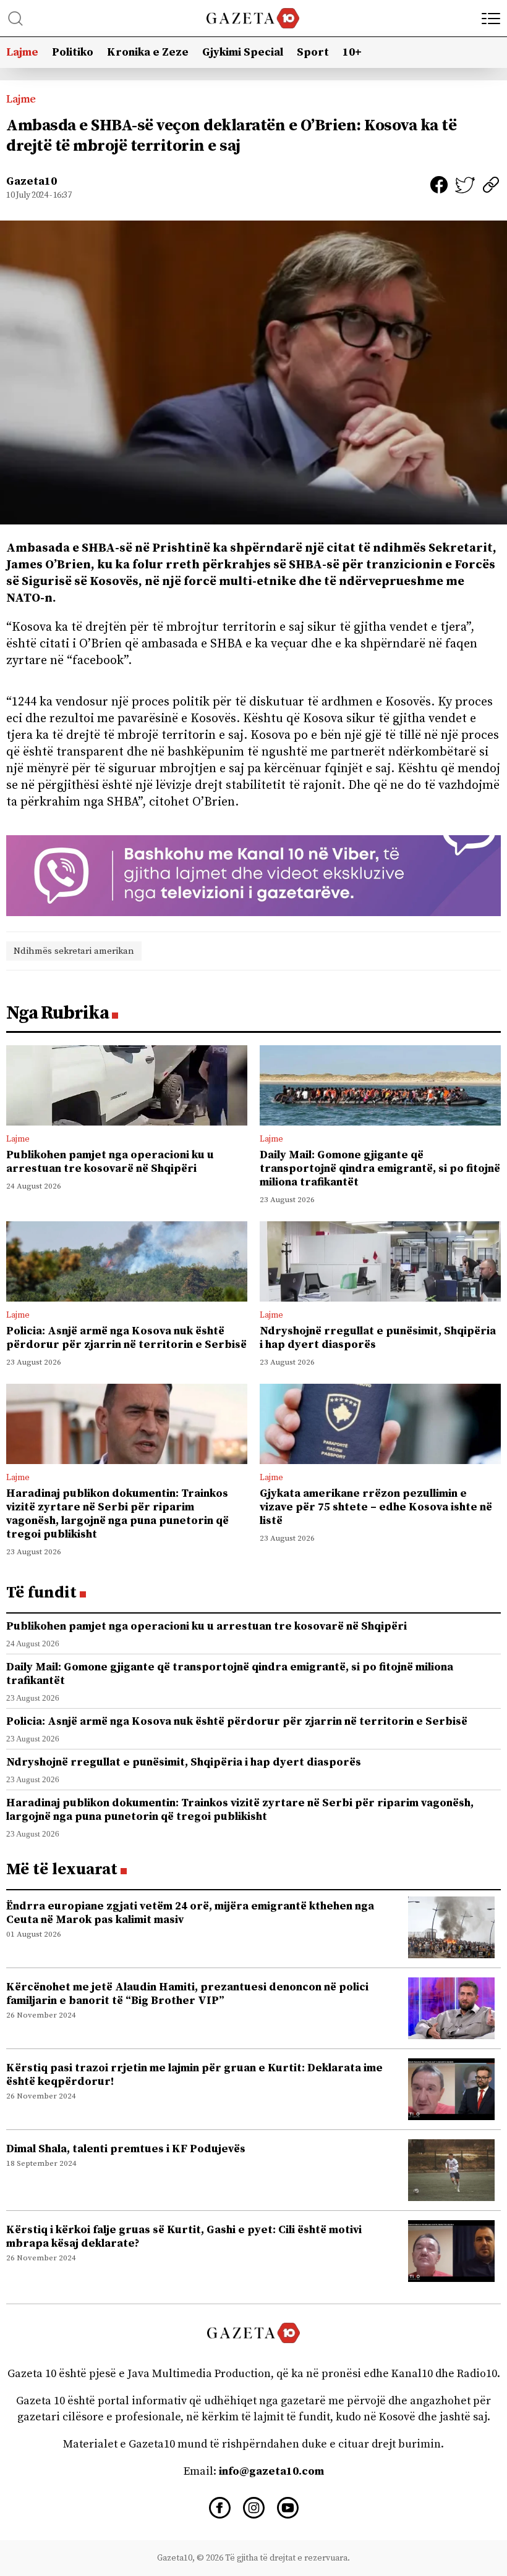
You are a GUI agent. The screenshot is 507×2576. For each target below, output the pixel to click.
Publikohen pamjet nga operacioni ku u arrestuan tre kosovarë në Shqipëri (110, 1162)
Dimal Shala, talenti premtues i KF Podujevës (126, 2149)
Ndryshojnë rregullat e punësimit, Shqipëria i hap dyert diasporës (378, 1338)
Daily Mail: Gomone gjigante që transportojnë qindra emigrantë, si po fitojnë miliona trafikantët (380, 1168)
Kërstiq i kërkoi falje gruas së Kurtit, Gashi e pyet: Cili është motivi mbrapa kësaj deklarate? (184, 2237)
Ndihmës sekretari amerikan (74, 951)
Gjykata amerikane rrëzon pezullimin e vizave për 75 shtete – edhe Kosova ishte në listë (376, 1507)
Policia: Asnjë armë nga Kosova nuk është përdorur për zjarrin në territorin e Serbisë (126, 1338)
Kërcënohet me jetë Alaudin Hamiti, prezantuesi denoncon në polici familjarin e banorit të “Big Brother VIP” (187, 1994)
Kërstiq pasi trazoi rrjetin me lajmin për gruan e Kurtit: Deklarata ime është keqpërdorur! (194, 2075)
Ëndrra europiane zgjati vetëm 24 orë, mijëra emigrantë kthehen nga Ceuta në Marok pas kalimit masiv (190, 1913)
